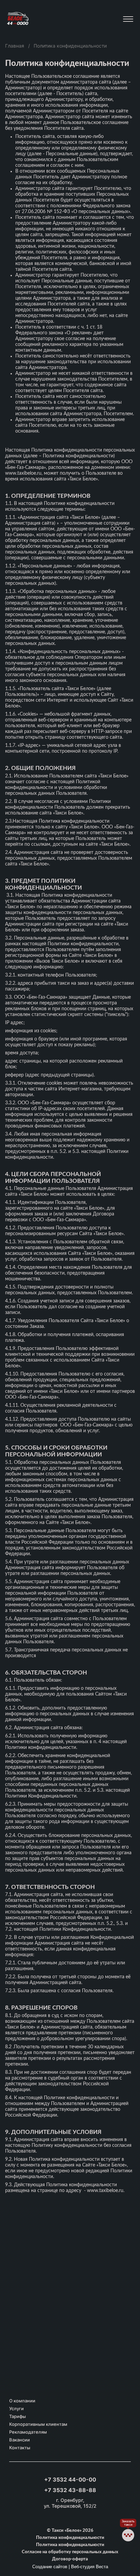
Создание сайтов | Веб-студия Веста (70, 2567)
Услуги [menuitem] (16, 2409)
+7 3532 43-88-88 (70, 2490)
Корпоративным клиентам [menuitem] (38, 2424)
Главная (15, 46)
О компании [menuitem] (22, 2401)
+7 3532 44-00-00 (70, 2479)
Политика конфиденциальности (70, 2538)
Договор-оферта (70, 2559)
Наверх (128, 2552)
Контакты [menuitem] (20, 2448)
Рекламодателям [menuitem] (28, 2432)
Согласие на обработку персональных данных (70, 2552)
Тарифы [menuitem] (17, 2416)
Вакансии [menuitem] (20, 2440)
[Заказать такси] (128, 2535)
